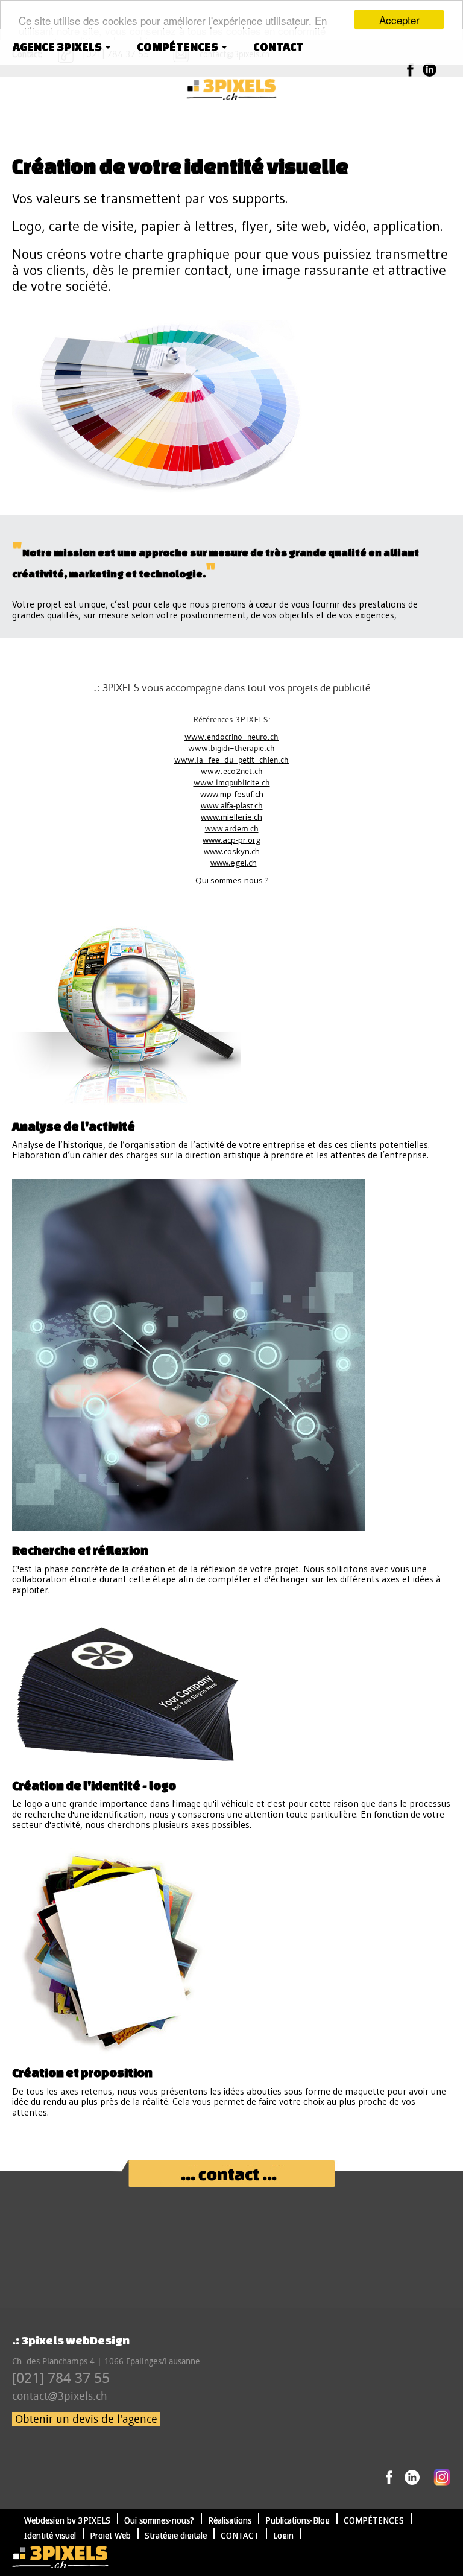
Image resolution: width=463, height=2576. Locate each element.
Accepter (399, 20)
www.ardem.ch (232, 829)
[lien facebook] (410, 69)
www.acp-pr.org (231, 840)
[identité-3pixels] (231, 89)
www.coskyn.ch (232, 851)
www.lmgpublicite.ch (232, 782)
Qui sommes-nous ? (232, 880)
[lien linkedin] (430, 69)
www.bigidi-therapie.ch (231, 748)
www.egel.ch (234, 863)
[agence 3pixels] (60, 2557)
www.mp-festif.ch (232, 794)
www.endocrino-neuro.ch (231, 737)
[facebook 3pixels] (389, 2476)
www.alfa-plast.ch (232, 806)
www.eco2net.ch (232, 771)
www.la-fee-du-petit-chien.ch (231, 760)
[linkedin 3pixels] (412, 2476)
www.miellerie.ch (231, 817)
